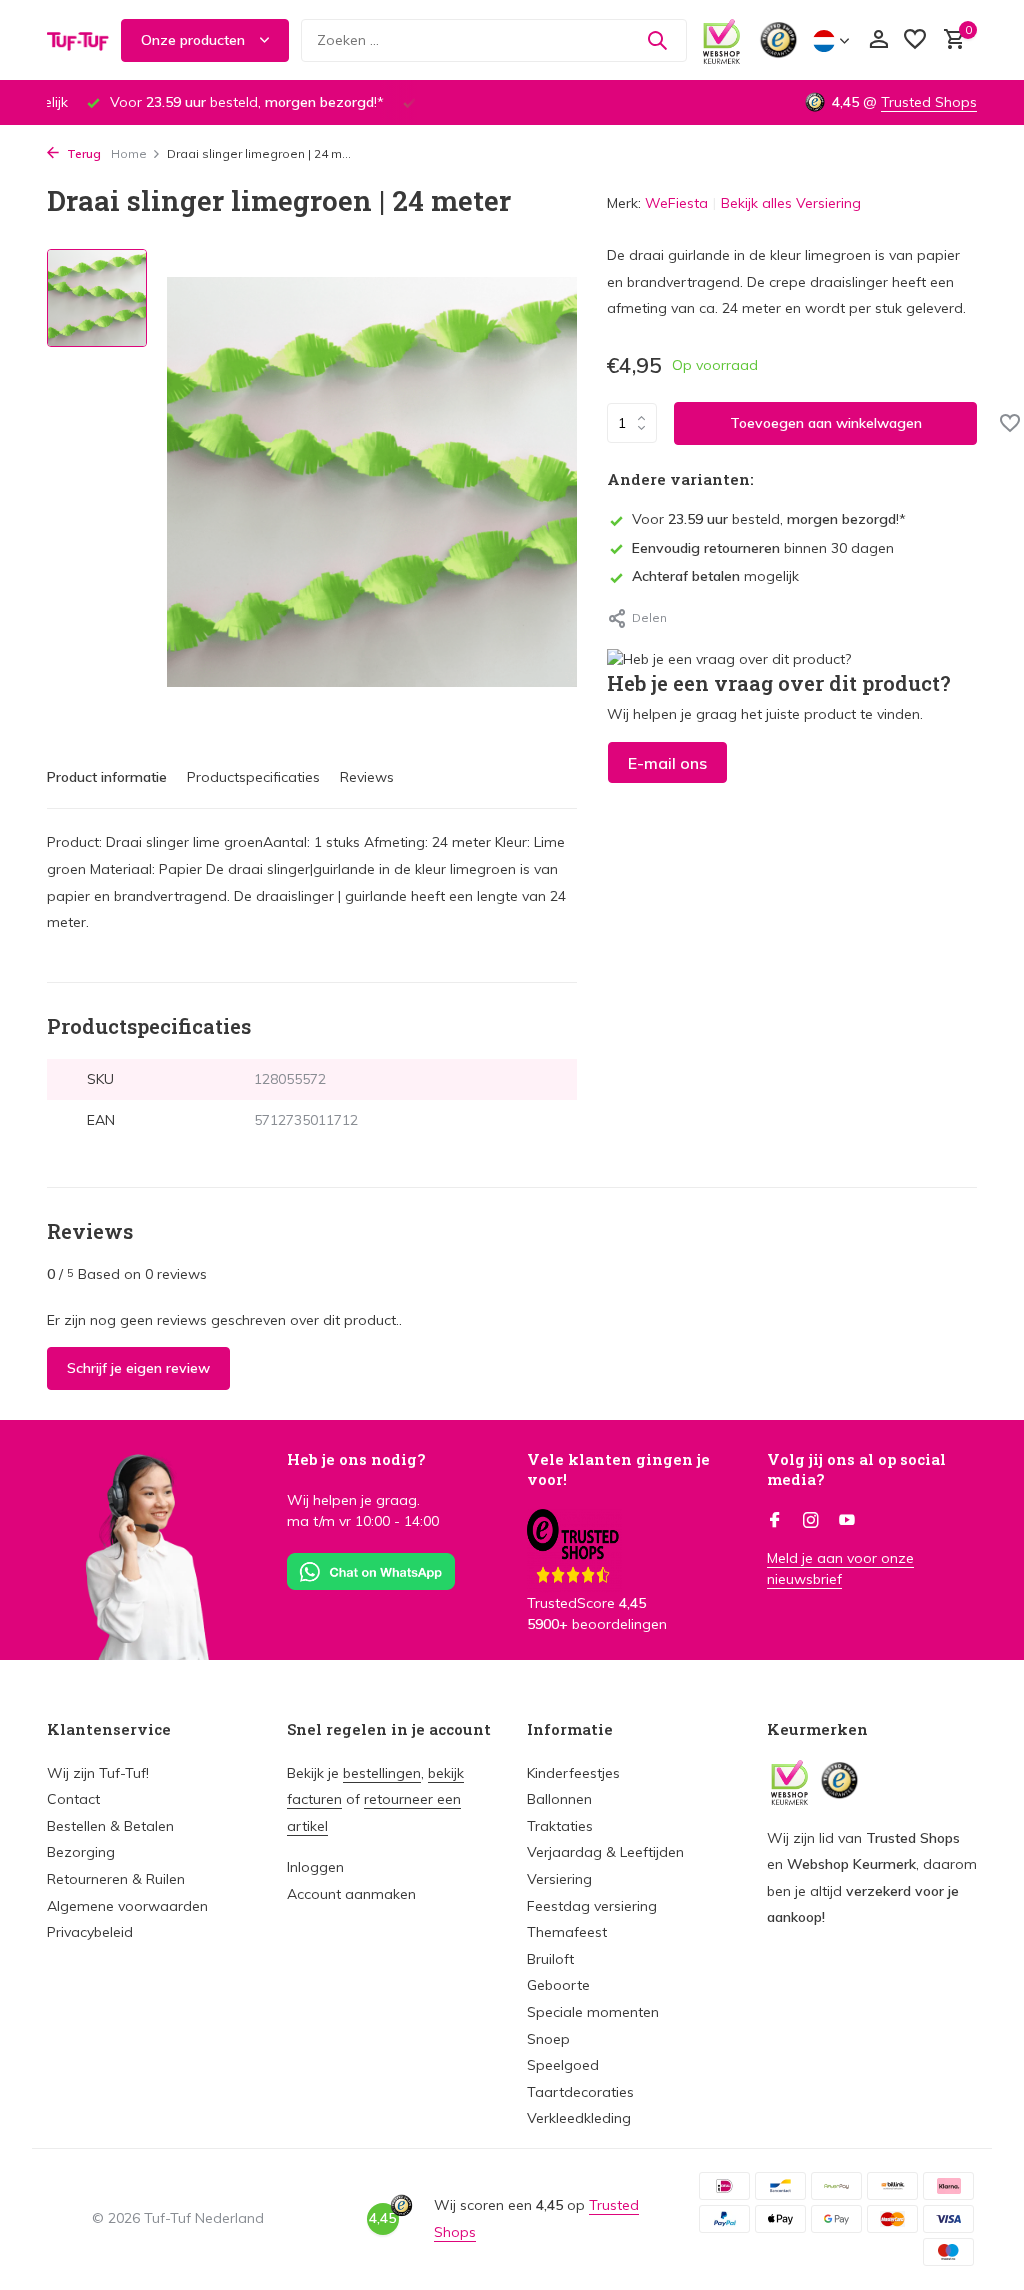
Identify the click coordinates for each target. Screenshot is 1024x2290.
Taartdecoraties (580, 2092)
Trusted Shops (929, 102)
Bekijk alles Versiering (791, 203)
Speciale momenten (593, 2012)
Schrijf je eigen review (138, 1368)
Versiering (559, 1879)
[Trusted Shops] (778, 40)
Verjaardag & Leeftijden (605, 1852)
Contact (73, 1799)
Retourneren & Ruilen (116, 1879)
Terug (82, 153)
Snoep (548, 2039)
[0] (949, 40)
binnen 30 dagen (763, 548)
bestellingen (382, 1773)
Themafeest (567, 1932)
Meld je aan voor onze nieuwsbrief (840, 1568)
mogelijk (715, 576)
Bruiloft (550, 1959)
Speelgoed (563, 2065)
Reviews (367, 777)
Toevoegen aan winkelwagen (826, 423)
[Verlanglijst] (915, 40)
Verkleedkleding (579, 2118)
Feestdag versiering (592, 1906)
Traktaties (560, 1826)
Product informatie (107, 777)
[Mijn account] (878, 40)
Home (129, 153)
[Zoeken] (657, 40)
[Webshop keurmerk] (721, 40)
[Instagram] (811, 1521)
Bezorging (81, 1852)
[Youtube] (847, 1521)
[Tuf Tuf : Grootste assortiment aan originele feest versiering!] (78, 40)
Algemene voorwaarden (127, 1906)
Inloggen (315, 1867)
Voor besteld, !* (769, 519)
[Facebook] (775, 1521)
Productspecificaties (253, 777)
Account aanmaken (351, 1894)
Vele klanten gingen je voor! (618, 1469)
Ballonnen (559, 1799)
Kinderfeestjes (573, 1773)
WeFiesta (676, 203)
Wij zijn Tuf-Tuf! (98, 1773)
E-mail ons (667, 763)
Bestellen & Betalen (110, 1826)
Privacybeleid (90, 1932)
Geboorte (558, 1985)
